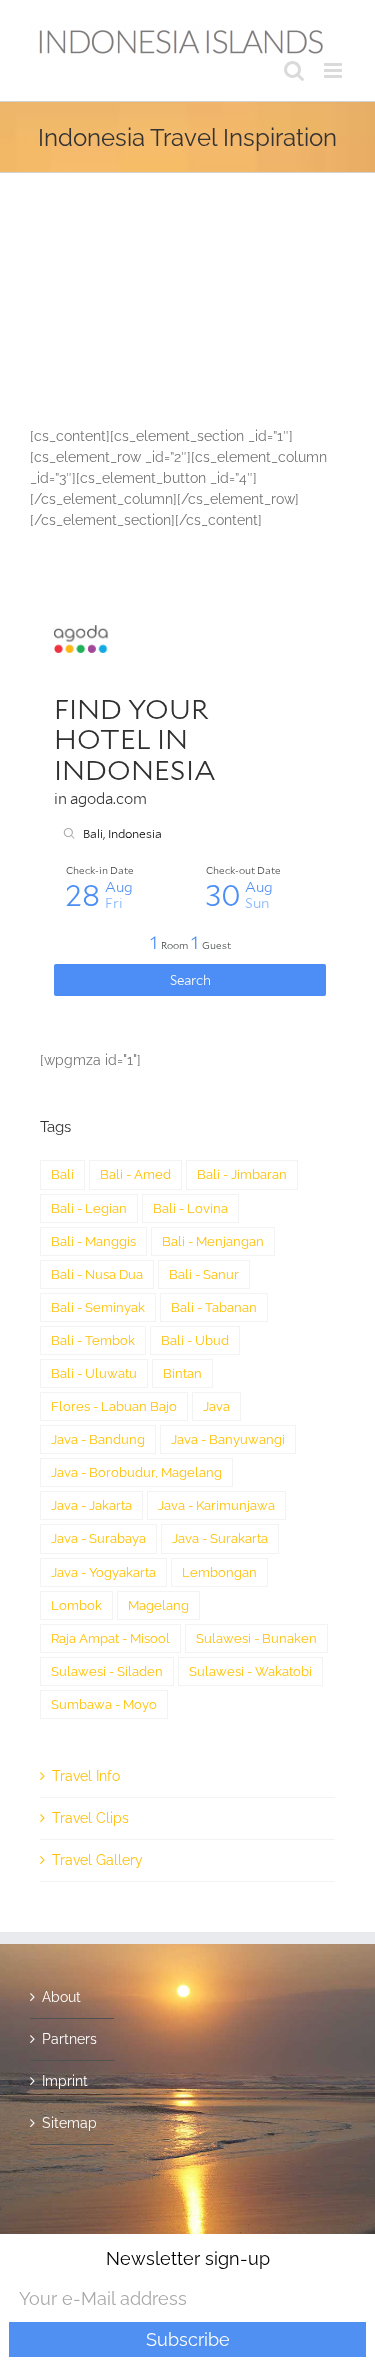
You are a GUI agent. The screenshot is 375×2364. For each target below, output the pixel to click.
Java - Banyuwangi (228, 1439)
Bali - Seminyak (98, 1307)
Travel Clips (90, 1818)
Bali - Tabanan (214, 1307)
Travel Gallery (97, 1860)
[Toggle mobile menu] (334, 70)
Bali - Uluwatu (94, 1373)
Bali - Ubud (195, 1340)
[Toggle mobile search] (294, 70)
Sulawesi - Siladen (107, 1671)
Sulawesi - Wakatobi (250, 1671)
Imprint (65, 2081)
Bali (62, 1174)
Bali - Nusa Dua (97, 1274)
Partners (69, 2039)
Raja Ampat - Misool (110, 1638)
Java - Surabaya (98, 1538)
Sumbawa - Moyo (104, 1704)
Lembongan (219, 1572)
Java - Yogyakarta (103, 1572)
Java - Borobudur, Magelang (136, 1472)
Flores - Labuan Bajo (114, 1406)
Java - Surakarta (220, 1538)
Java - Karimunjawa (216, 1505)
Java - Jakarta (91, 1505)
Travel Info (86, 1776)
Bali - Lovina (190, 1208)
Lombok (76, 1605)
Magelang (158, 1605)
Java (216, 1406)
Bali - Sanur (204, 1274)
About (61, 1997)
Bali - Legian (89, 1208)
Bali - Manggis (93, 1241)
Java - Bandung (98, 1439)
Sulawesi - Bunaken (256, 1638)
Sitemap (69, 2123)
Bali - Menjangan (213, 1241)
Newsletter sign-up (188, 2258)
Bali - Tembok (93, 1340)
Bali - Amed (135, 1174)
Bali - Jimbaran (242, 1174)
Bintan (182, 1373)
